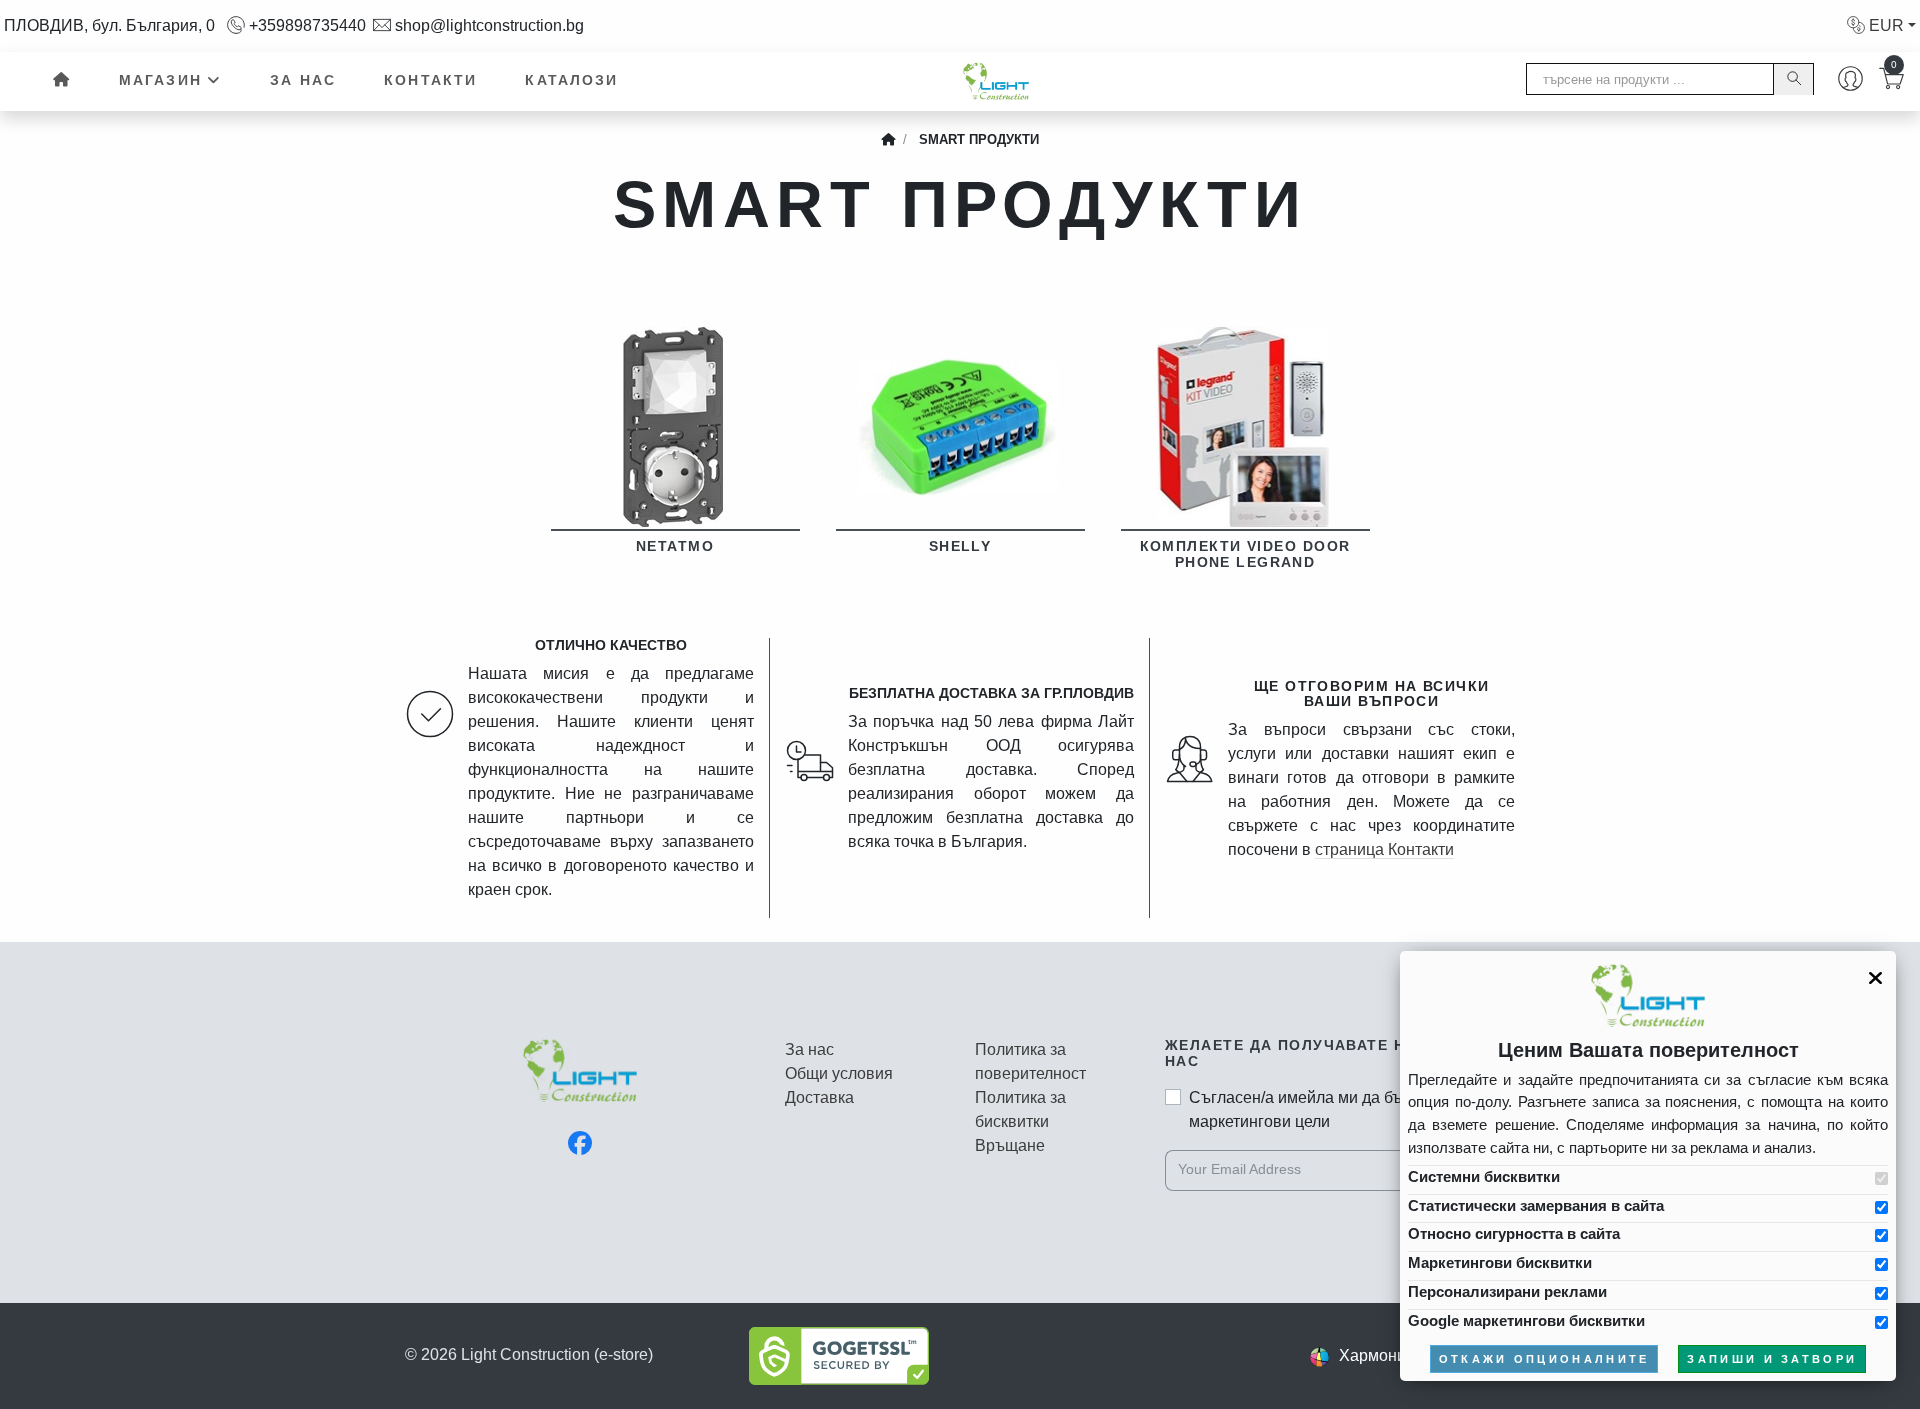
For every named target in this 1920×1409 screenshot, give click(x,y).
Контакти (430, 80)
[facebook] (580, 1143)
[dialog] (1648, 1166)
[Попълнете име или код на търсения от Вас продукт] (1793, 79)
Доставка (819, 1097)
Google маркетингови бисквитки (1526, 1320)
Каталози (571, 80)
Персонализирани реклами (1507, 1291)
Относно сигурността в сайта (1514, 1233)
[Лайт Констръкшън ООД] (580, 1081)
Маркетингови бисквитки (1500, 1262)
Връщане (1010, 1145)
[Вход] (1850, 81)
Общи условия (839, 1073)
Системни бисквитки (1484, 1176)
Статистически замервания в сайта (1536, 1205)
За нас (303, 80)
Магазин (160, 80)
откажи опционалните (1544, 1359)
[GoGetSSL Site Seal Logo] (839, 1354)
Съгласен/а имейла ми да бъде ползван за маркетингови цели (1347, 1109)
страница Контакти (1384, 849)
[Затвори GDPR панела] (1875, 978)
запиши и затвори (1772, 1359)
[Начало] (60, 81)
